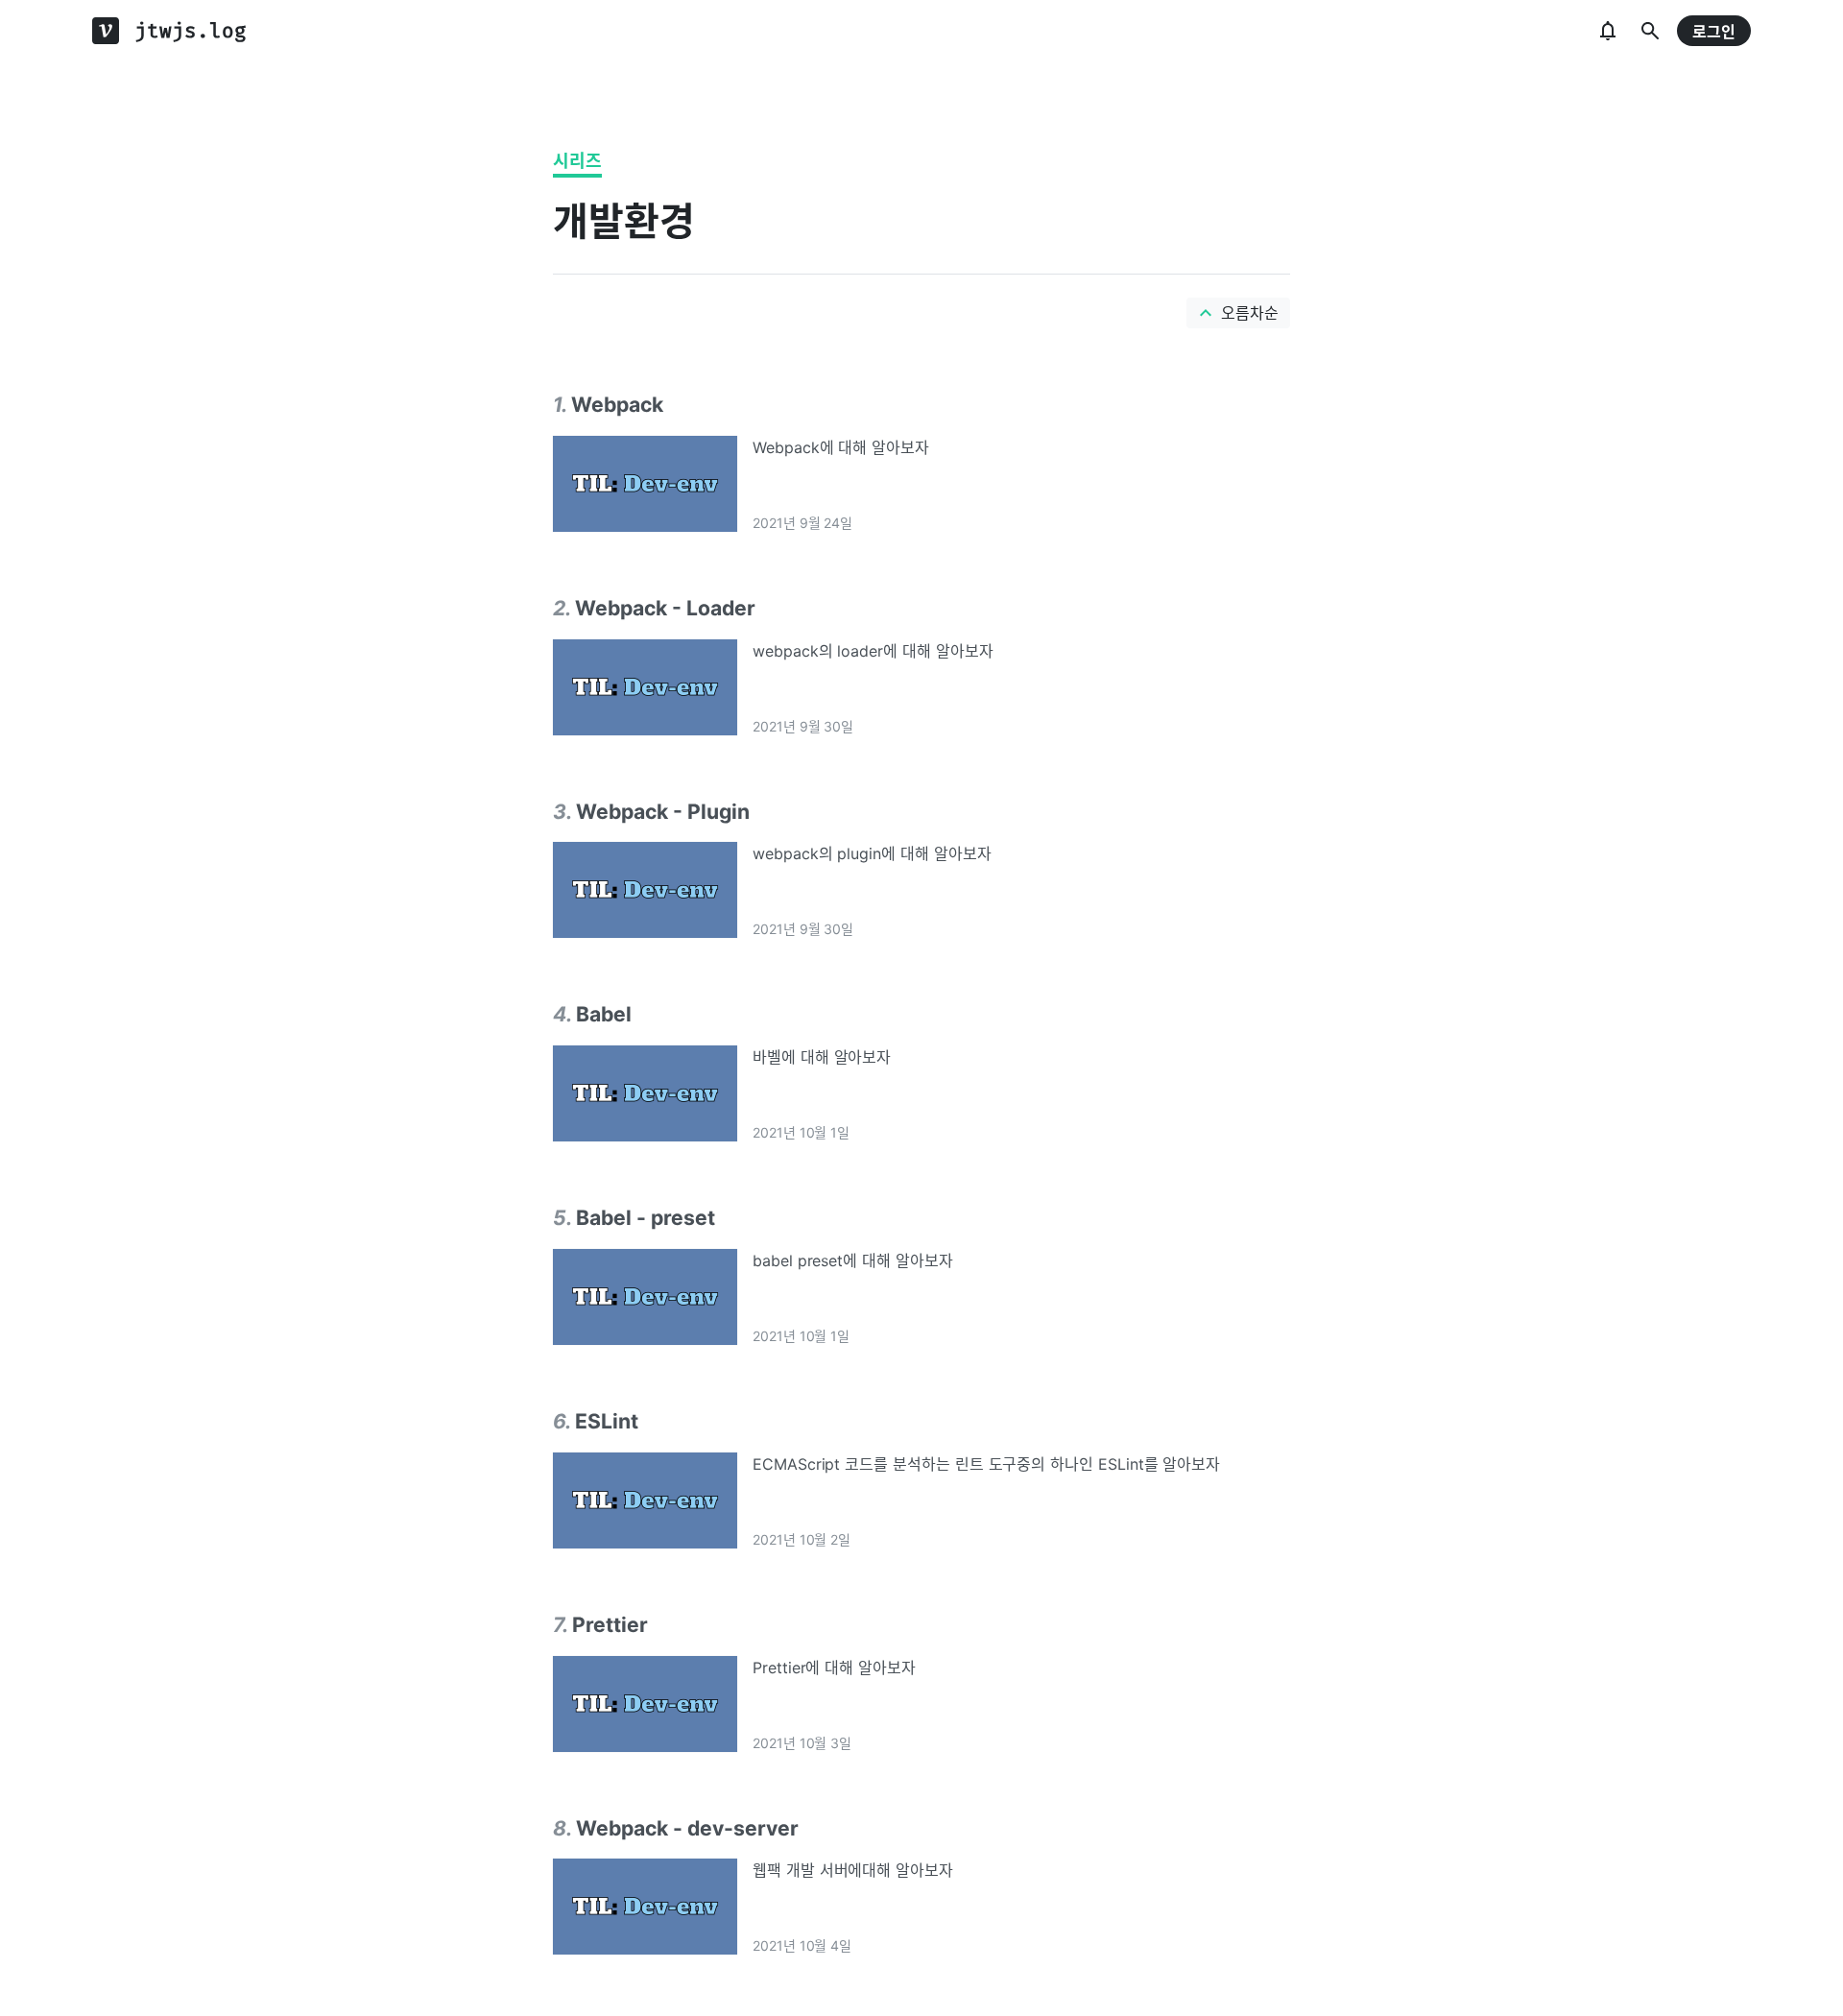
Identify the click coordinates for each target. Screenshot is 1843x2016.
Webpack (617, 404)
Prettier (610, 1624)
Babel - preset (646, 1217)
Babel (604, 1014)
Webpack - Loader (665, 608)
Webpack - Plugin (663, 811)
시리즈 (577, 161)
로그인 (1714, 32)
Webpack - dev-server (687, 1828)
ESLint (607, 1421)
